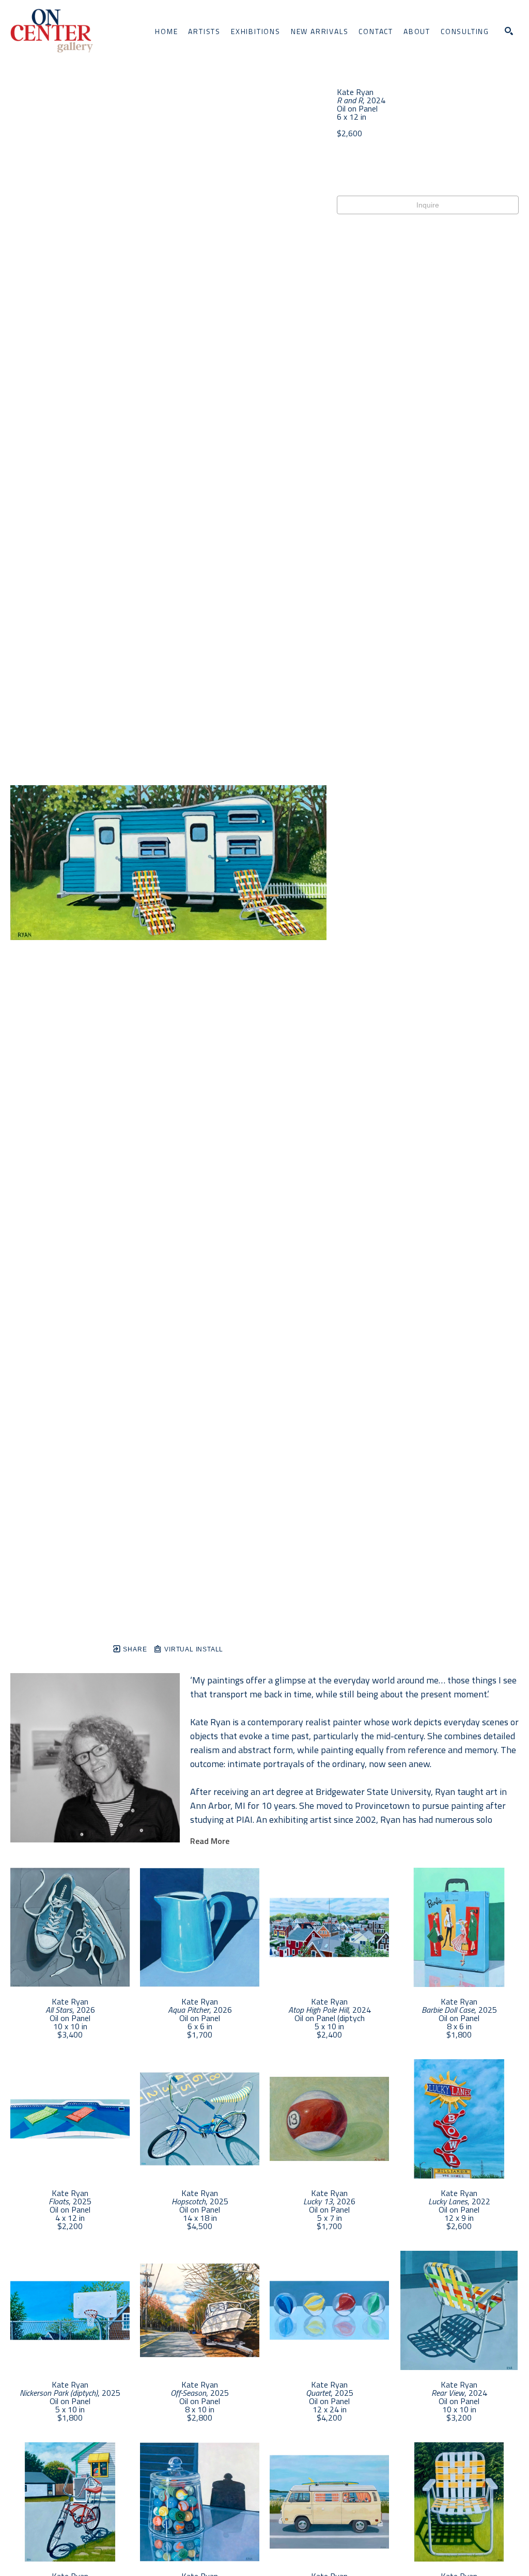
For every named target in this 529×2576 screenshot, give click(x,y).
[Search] (509, 31)
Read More (210, 1841)
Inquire (428, 205)
